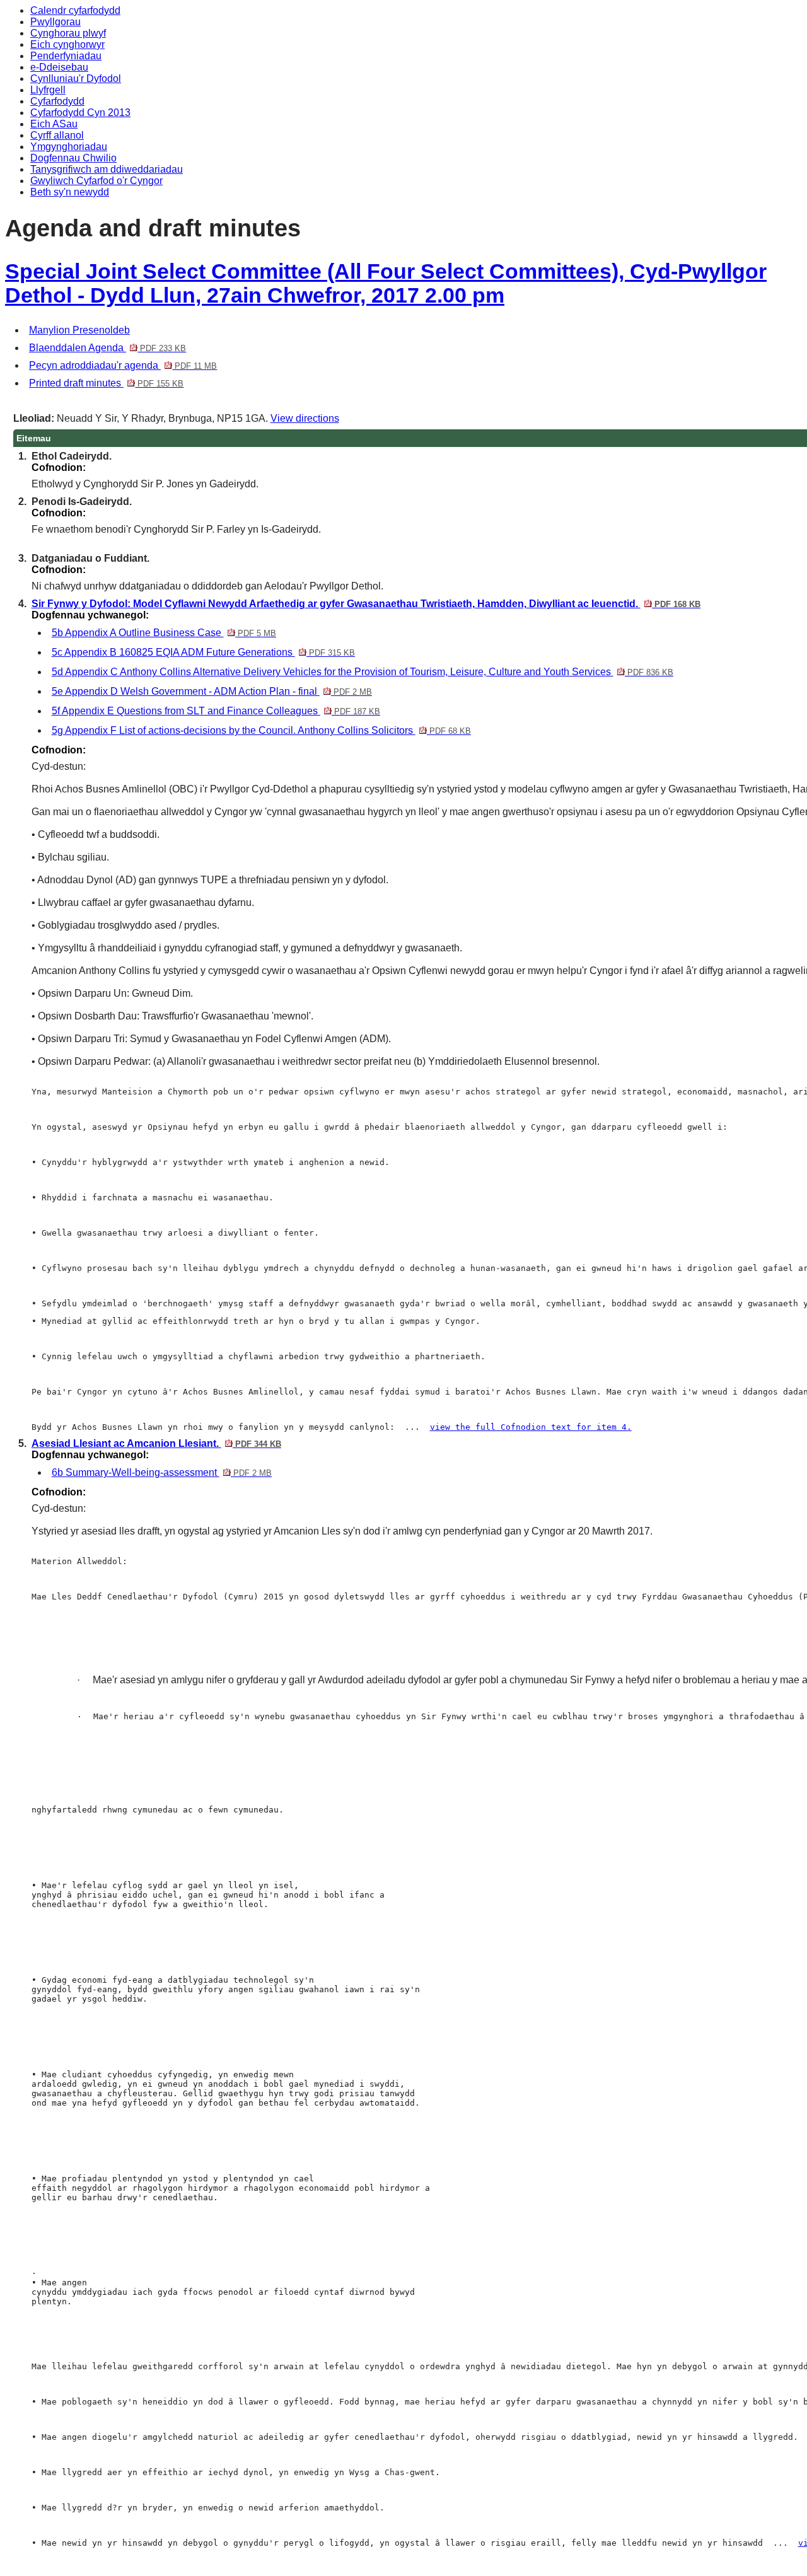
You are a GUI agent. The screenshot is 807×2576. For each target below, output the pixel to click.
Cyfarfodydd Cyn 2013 (80, 113)
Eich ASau (54, 124)
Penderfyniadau (66, 56)
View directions (305, 418)
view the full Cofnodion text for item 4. (531, 1427)
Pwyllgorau (55, 22)
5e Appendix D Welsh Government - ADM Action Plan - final (212, 691)
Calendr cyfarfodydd (75, 10)
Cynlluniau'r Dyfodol (76, 78)
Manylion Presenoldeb (79, 330)
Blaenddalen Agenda (107, 348)
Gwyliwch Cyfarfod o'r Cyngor (96, 181)
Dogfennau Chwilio (73, 158)
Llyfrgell (48, 90)
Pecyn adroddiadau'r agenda (123, 365)
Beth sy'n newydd (70, 192)
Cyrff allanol (57, 135)
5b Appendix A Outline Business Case (164, 633)
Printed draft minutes (106, 383)
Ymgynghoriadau (69, 147)
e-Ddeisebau (59, 67)
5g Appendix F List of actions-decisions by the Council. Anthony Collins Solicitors (261, 730)
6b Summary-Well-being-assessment (162, 1472)
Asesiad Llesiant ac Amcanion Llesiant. (156, 1443)
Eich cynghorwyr (67, 44)
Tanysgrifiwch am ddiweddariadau (107, 169)
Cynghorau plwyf (68, 33)
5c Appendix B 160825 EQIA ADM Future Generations (203, 652)
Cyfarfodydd (57, 101)
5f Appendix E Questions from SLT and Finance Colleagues (216, 711)
